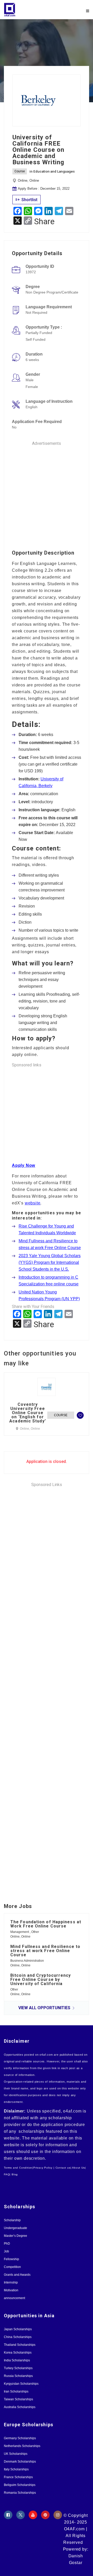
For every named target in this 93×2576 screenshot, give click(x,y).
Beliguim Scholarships (20, 2485)
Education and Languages (54, 171)
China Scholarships (18, 2337)
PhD (7, 2244)
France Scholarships (18, 2477)
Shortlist (29, 200)
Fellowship (11, 2259)
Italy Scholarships (16, 2469)
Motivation (11, 2290)
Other (35, 1932)
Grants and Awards (17, 2275)
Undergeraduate (16, 2228)
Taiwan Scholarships (18, 2399)
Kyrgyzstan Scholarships (21, 2384)
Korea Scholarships (18, 2353)
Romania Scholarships (20, 2493)
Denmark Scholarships (20, 2462)
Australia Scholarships (20, 2407)
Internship (11, 2282)
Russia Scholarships (18, 2376)
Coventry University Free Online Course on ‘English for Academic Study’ (28, 1413)
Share (44, 221)
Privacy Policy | (44, 2168)
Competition (12, 2267)
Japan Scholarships (18, 2329)
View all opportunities (45, 2008)
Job (6, 2251)
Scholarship (12, 2220)
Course (20, 171)
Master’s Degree (16, 2236)
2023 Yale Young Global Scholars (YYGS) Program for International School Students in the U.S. (50, 1262)
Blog (15, 2174)
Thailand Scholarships (20, 2345)
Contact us (63, 2168)
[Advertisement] (47, 493)
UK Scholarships (16, 2454)
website (33, 1203)
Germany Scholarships (20, 2438)
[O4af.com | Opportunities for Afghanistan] (25, 10)
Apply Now (24, 1165)
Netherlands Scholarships (22, 2446)
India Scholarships (17, 2360)
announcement (14, 2298)
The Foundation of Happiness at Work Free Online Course (46, 1924)
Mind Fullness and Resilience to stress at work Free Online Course (45, 1951)
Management (20, 1932)
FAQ (7, 2174)
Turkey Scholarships (18, 2368)
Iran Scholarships (16, 2391)
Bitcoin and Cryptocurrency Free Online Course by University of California (41, 1980)
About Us (78, 2168)
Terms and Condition (18, 2168)
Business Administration (27, 1961)
